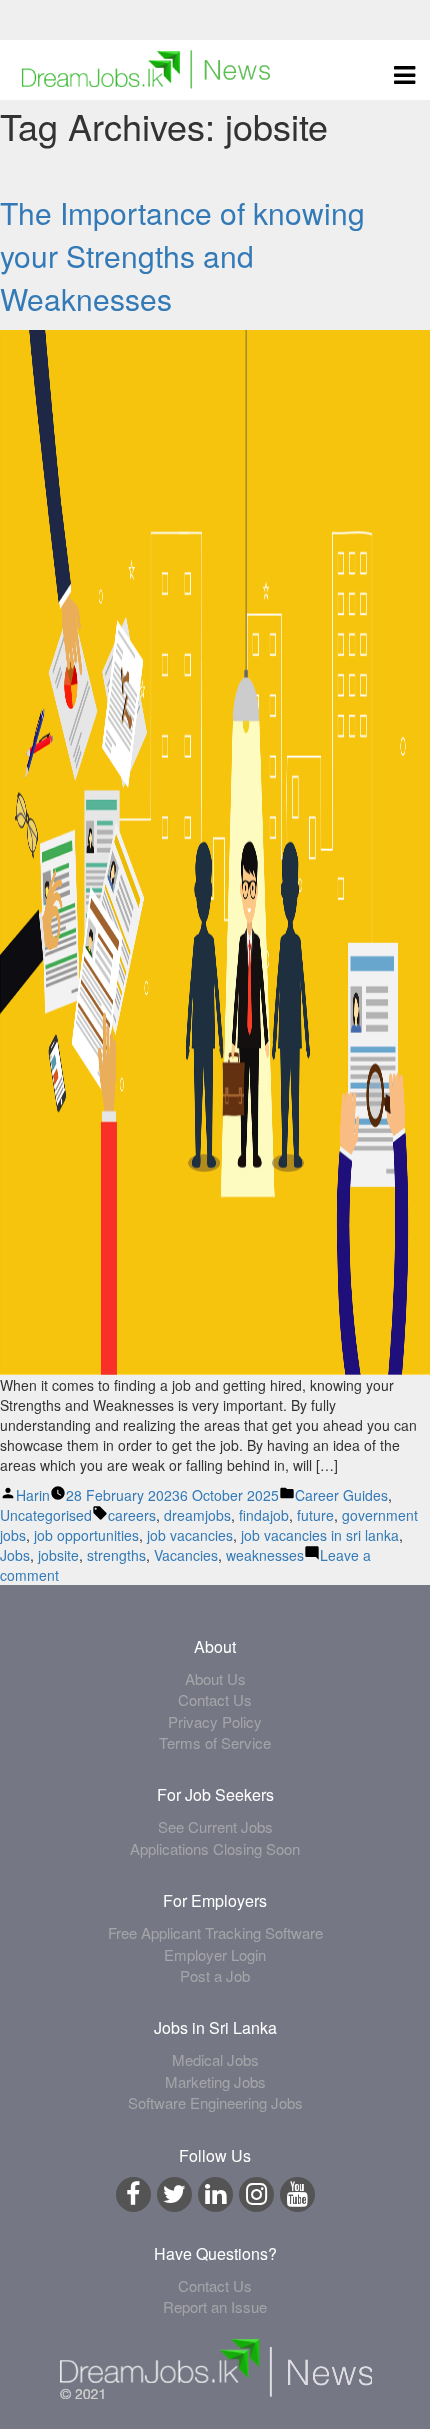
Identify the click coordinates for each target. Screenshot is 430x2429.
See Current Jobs (215, 1826)
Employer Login (215, 1954)
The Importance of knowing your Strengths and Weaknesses (182, 255)
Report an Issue (215, 2306)
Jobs (15, 1555)
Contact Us (215, 1699)
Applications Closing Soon (215, 1848)
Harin (33, 1495)
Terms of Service (215, 1742)
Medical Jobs (215, 2059)
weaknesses (265, 1555)
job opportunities (86, 1535)
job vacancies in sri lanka (320, 1535)
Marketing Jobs (215, 2081)
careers (132, 1515)
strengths (116, 1555)
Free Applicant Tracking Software (215, 1932)
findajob (264, 1515)
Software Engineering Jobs (215, 2102)
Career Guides (341, 1495)
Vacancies (186, 1555)
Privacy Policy (215, 1721)
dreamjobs (197, 1515)
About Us (215, 1678)
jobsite (58, 1555)
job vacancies (190, 1535)
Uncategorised (46, 1515)
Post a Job (215, 1975)
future (315, 1515)
